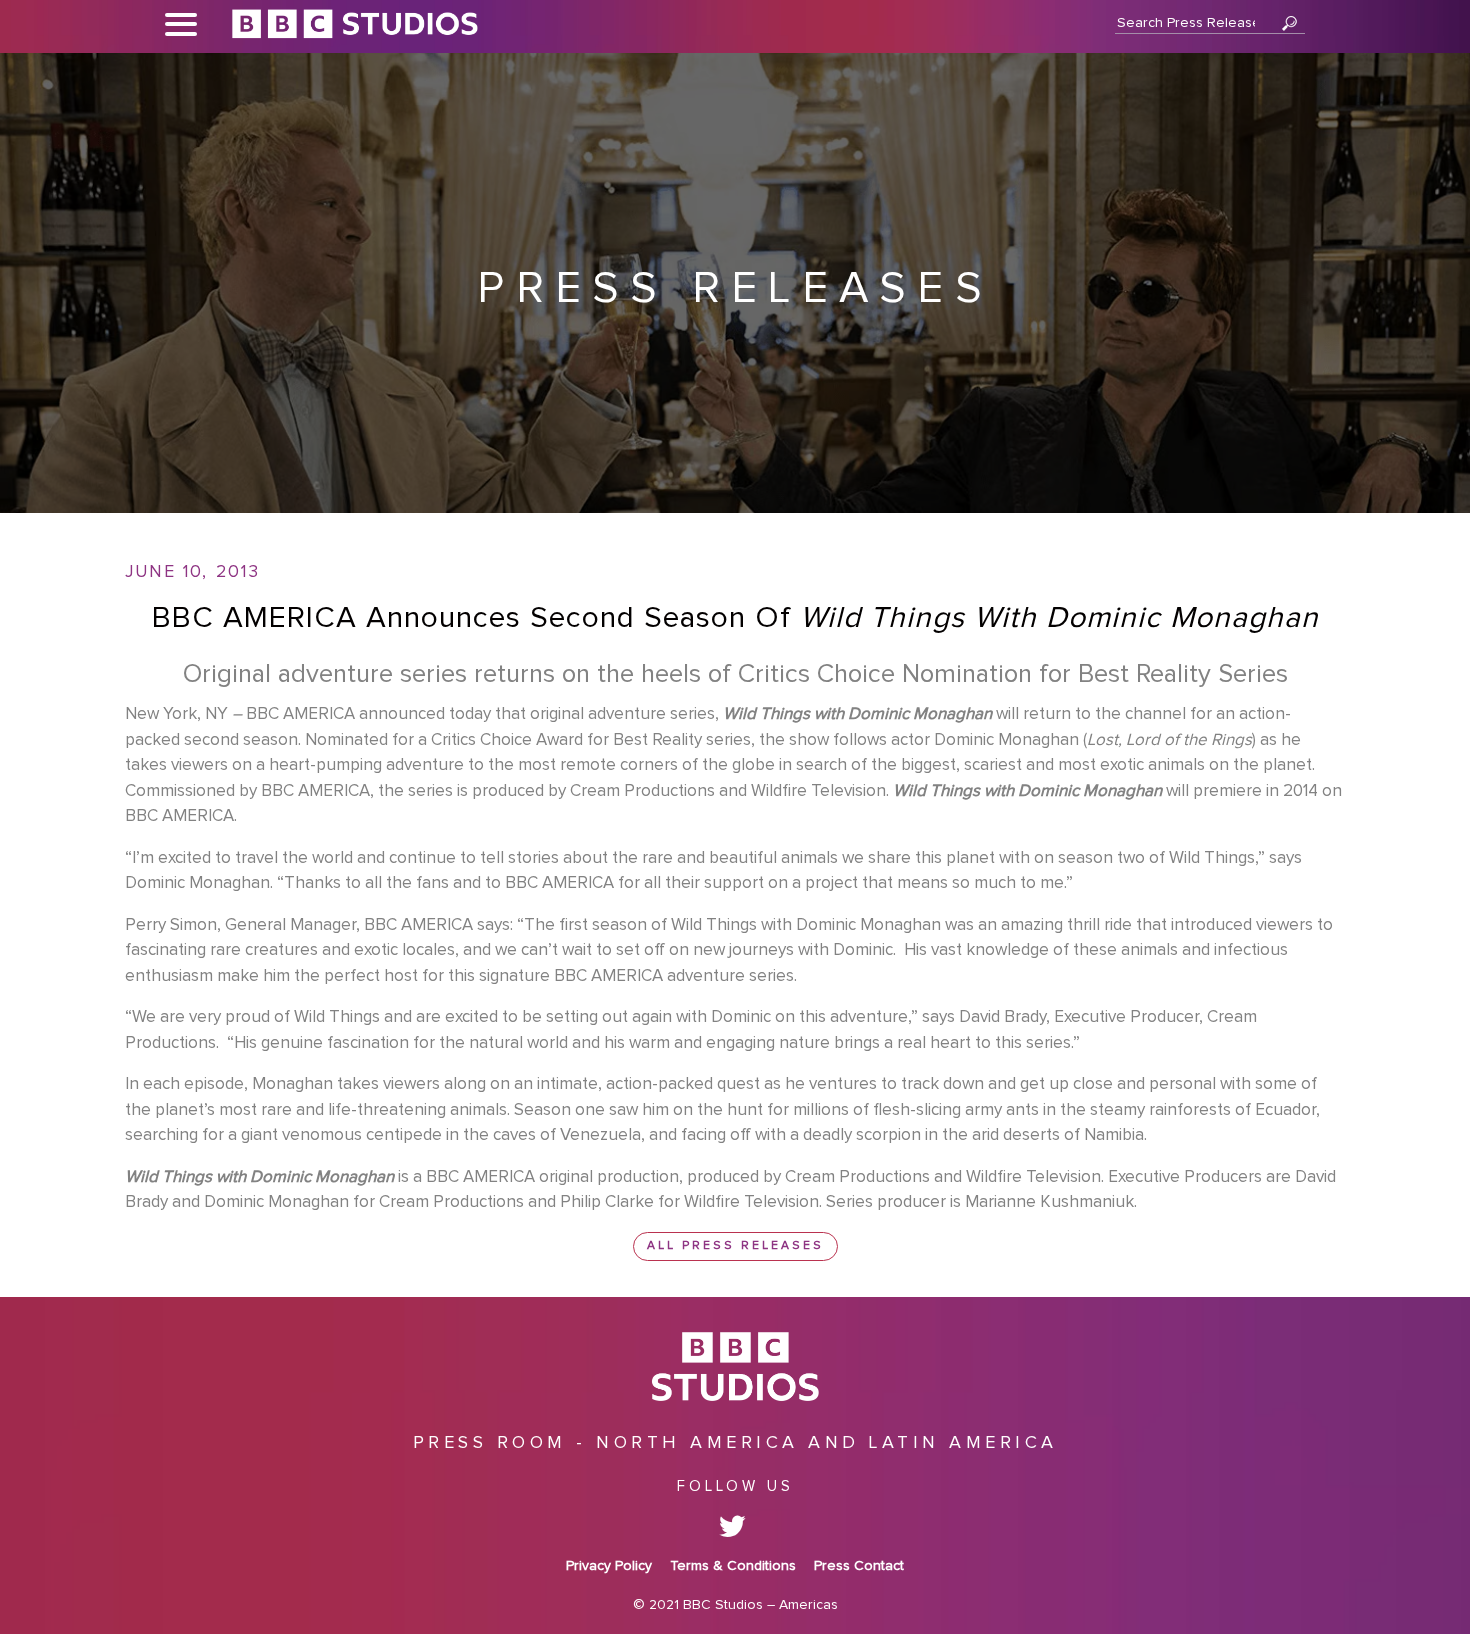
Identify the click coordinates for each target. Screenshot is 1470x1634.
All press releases (735, 1246)
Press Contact (859, 1566)
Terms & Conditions (733, 1566)
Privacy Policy (609, 1566)
